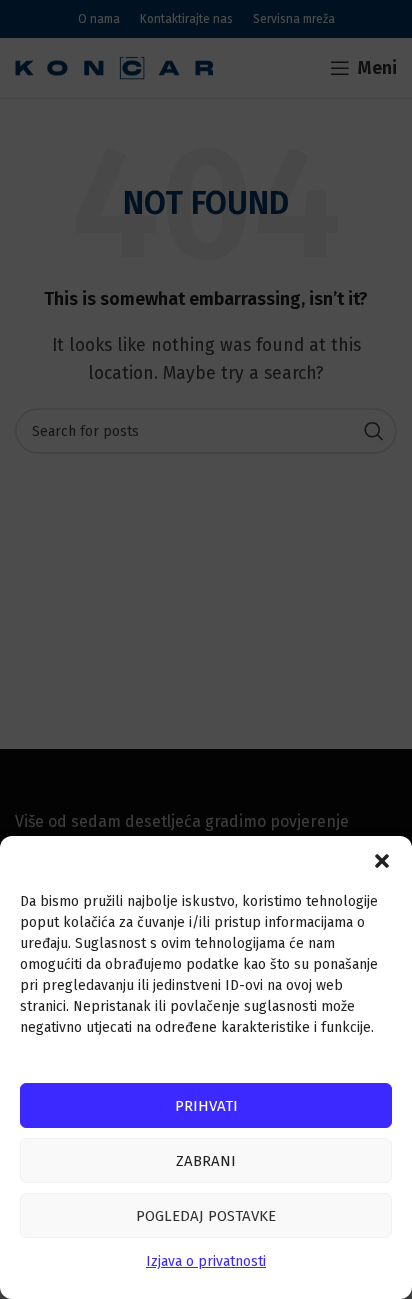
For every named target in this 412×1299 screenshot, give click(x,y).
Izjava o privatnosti (206, 1261)
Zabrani (206, 1161)
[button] (382, 861)
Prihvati (206, 1106)
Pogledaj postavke (206, 1216)
